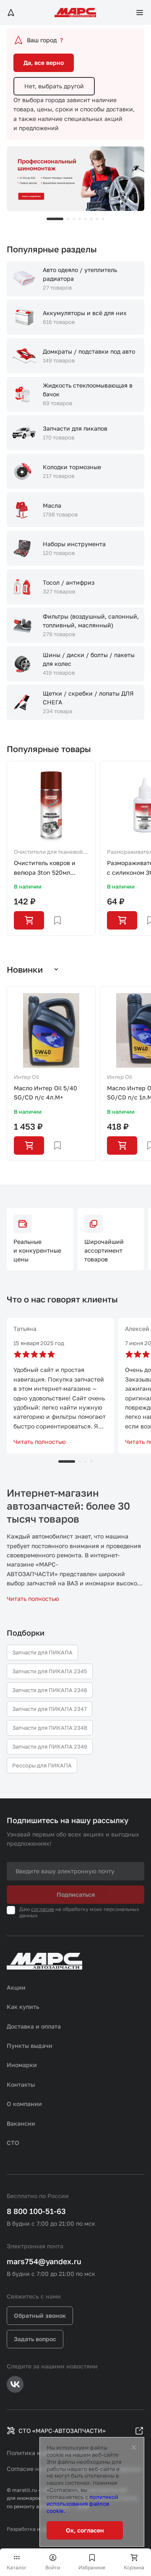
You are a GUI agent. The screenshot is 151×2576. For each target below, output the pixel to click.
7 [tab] (97, 219)
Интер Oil (26, 1077)
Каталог (17, 2567)
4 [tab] (80, 219)
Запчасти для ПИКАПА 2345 (50, 1671)
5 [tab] (86, 219)
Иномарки (22, 2065)
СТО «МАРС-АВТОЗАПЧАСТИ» (62, 2431)
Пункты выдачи (30, 2046)
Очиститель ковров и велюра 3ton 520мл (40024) (45, 868)
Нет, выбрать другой (54, 86)
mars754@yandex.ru (44, 2261)
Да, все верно (44, 63)
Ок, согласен (85, 2530)
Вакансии (21, 2123)
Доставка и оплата (34, 2026)
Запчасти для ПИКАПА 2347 (49, 1709)
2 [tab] (68, 219)
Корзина (134, 2567)
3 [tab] (74, 219)
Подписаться (76, 1894)
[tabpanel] (75, 179)
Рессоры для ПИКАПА (42, 1765)
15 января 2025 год (39, 1343)
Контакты (21, 2084)
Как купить (23, 2007)
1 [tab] (55, 219)
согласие (43, 1909)
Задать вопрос (35, 2339)
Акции (16, 1987)
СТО (13, 2143)
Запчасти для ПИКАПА (42, 1652)
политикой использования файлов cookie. (82, 2504)
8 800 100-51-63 (36, 2211)
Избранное (92, 2567)
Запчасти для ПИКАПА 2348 (50, 1728)
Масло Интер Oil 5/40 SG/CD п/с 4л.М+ (46, 1093)
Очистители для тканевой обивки (48, 853)
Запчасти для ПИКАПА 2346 (50, 1690)
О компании (24, 2104)
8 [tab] (103, 219)
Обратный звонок (40, 2315)
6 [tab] (91, 219)
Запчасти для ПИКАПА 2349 (50, 1746)
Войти (53, 2567)
